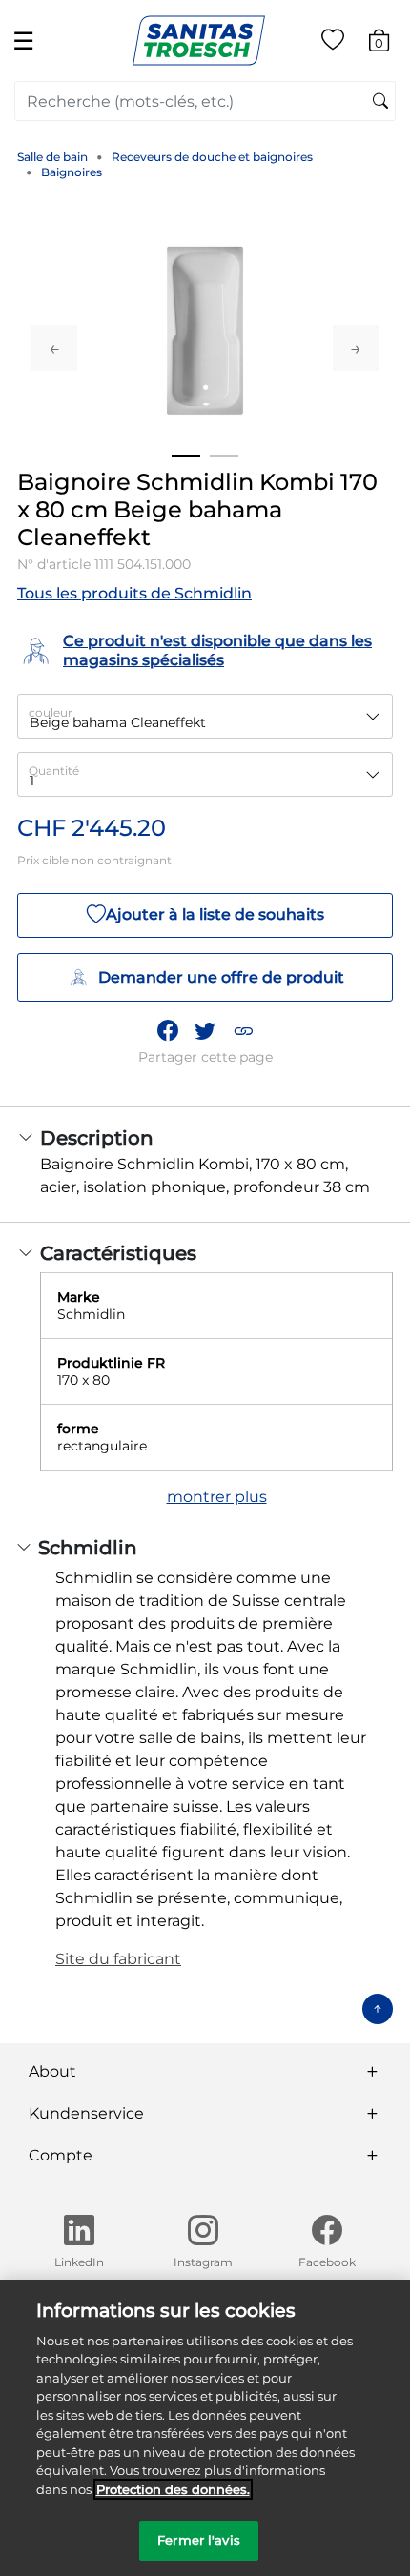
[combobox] (205, 101)
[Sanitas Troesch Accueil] (199, 40)
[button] (243, 1031)
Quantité (54, 771)
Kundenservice (86, 2113)
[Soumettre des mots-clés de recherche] (380, 102)
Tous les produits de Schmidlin (134, 593)
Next (356, 348)
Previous (54, 348)
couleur (51, 712)
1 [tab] (186, 456)
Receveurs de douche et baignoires (212, 157)
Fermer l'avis (199, 2540)
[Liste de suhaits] (333, 43)
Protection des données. (173, 2489)
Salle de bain (52, 157)
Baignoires (72, 172)
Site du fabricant (118, 1959)
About (52, 2071)
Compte (61, 2155)
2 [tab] (224, 456)
